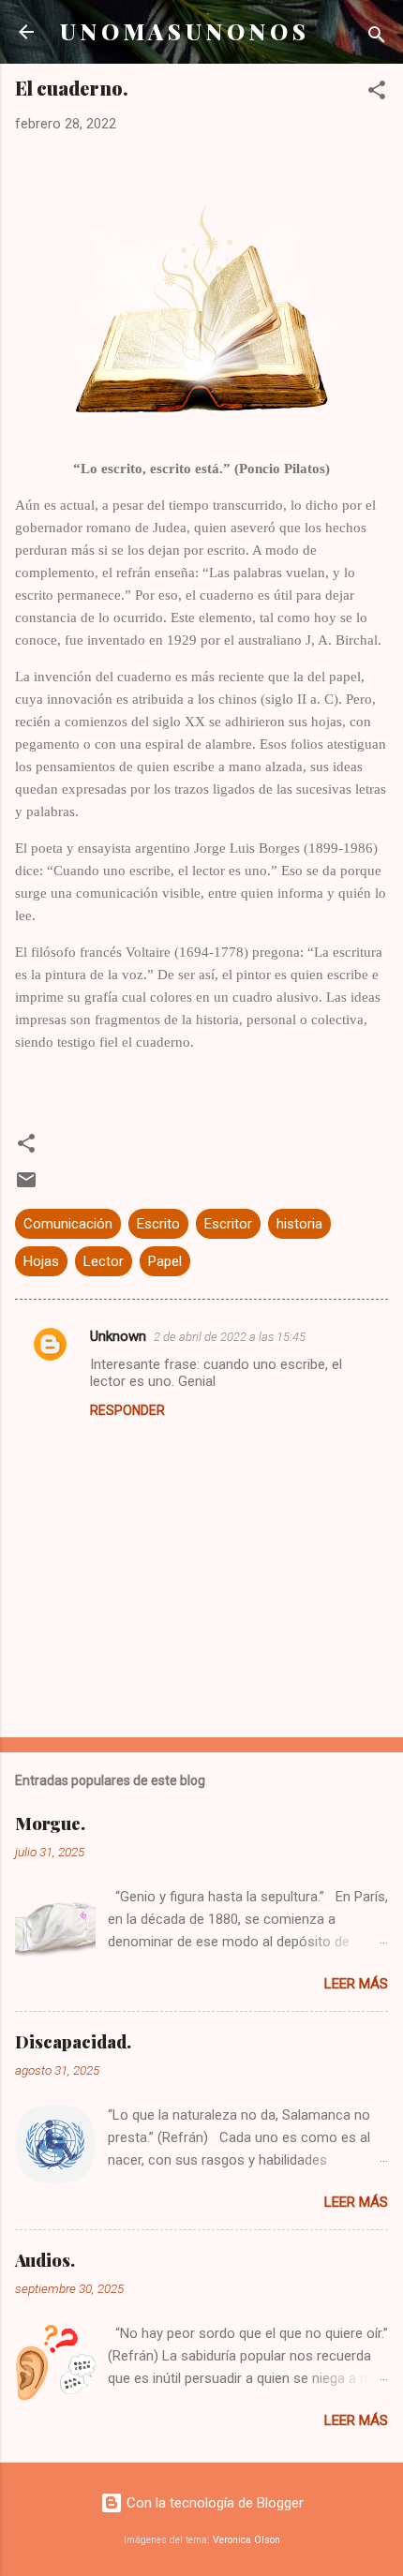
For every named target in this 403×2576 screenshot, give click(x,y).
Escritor (228, 1224)
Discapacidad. (73, 2042)
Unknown (118, 1336)
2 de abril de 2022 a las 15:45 (230, 1337)
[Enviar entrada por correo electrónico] (26, 1186)
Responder (127, 1410)
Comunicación (68, 1224)
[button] (377, 93)
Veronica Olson (246, 2540)
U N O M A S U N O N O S (183, 31)
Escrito (158, 1224)
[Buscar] (377, 38)
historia (299, 1224)
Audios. (45, 2260)
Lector (104, 1261)
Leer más (356, 1984)
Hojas (41, 1261)
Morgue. (50, 1824)
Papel (165, 1261)
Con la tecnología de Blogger (213, 2503)
